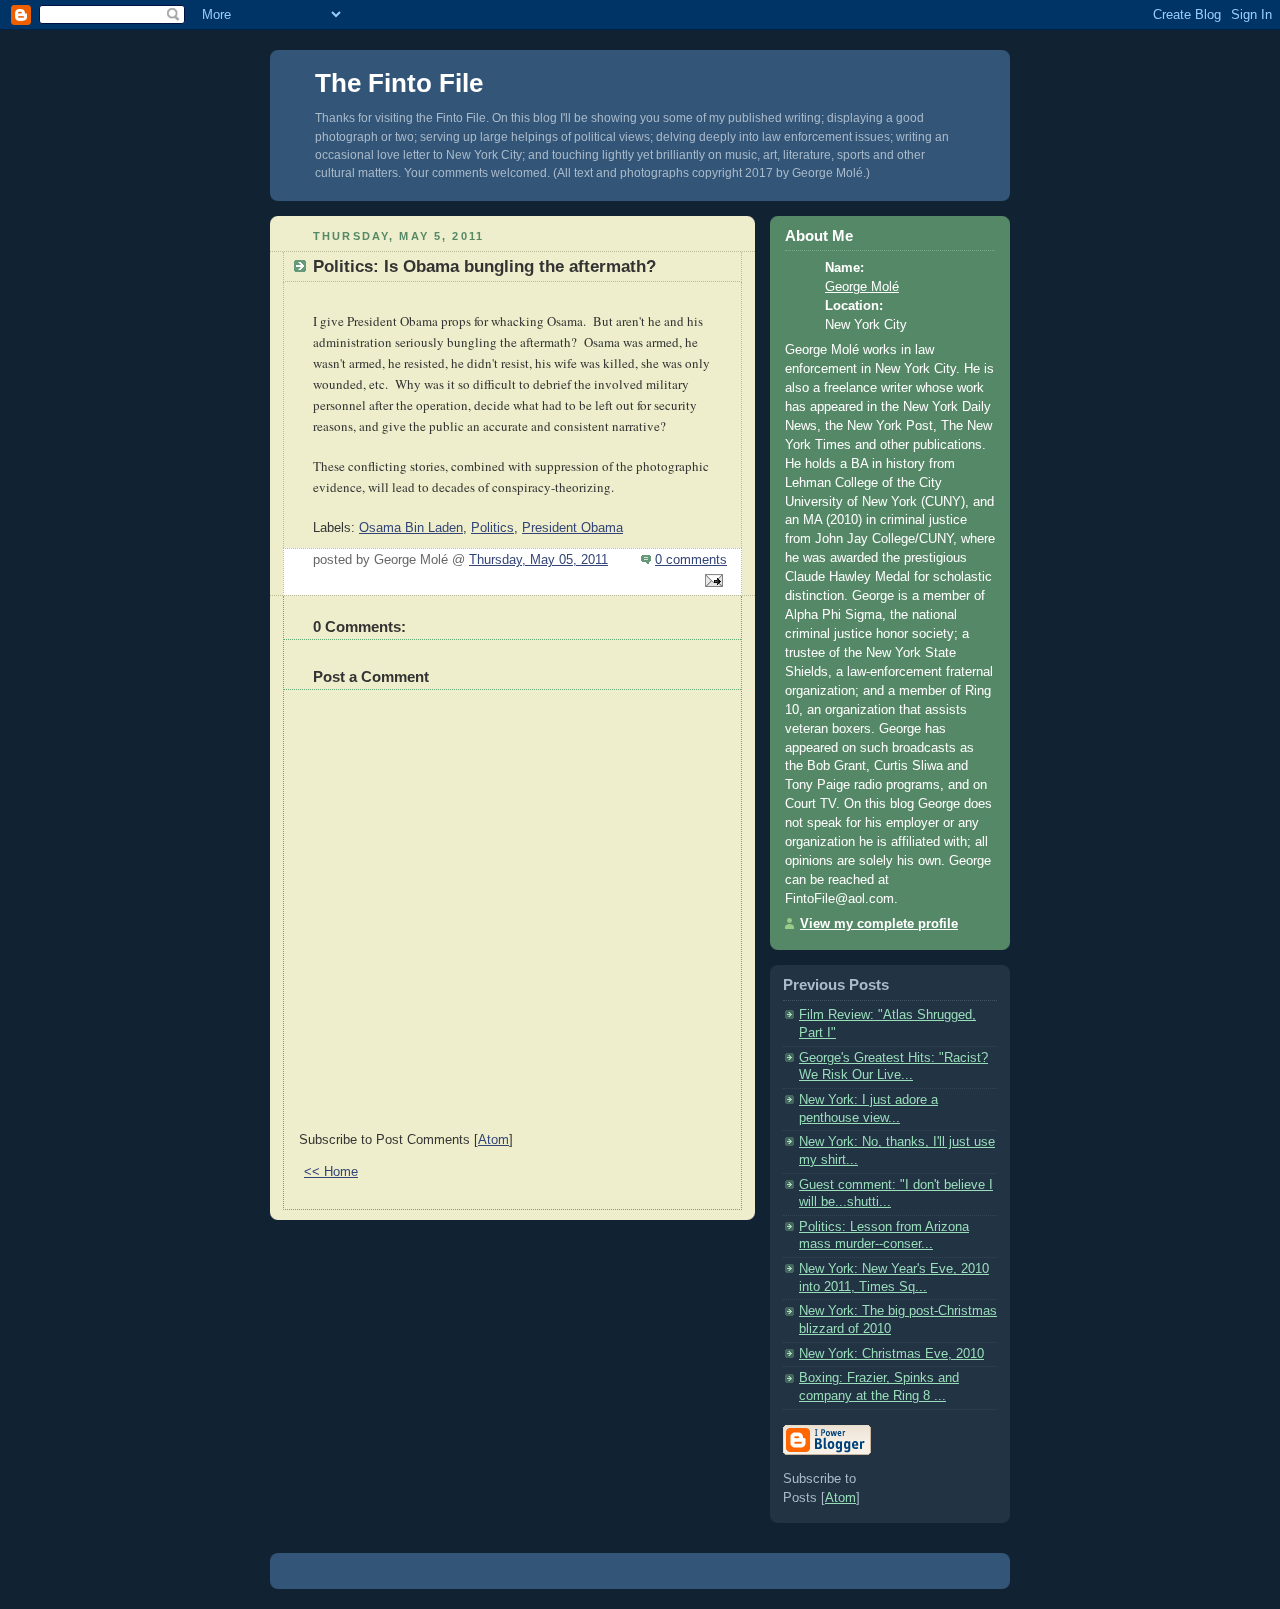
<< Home (331, 1172)
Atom (493, 1140)
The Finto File (399, 83)
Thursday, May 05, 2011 (538, 560)
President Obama (572, 528)
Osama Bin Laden (411, 528)
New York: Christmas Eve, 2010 (891, 1354)
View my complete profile (879, 924)
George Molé (862, 287)
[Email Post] (711, 582)
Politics (492, 528)
